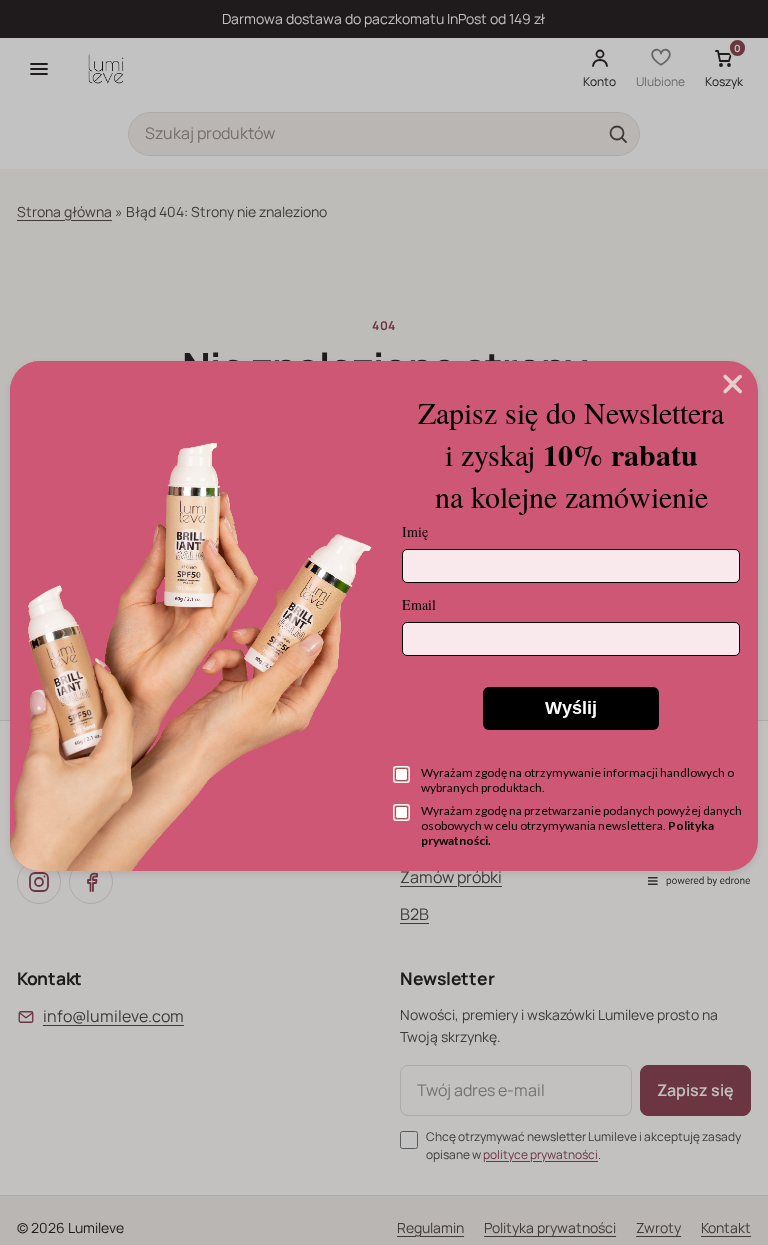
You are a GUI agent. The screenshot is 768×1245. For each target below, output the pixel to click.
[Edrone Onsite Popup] (384, 622)
